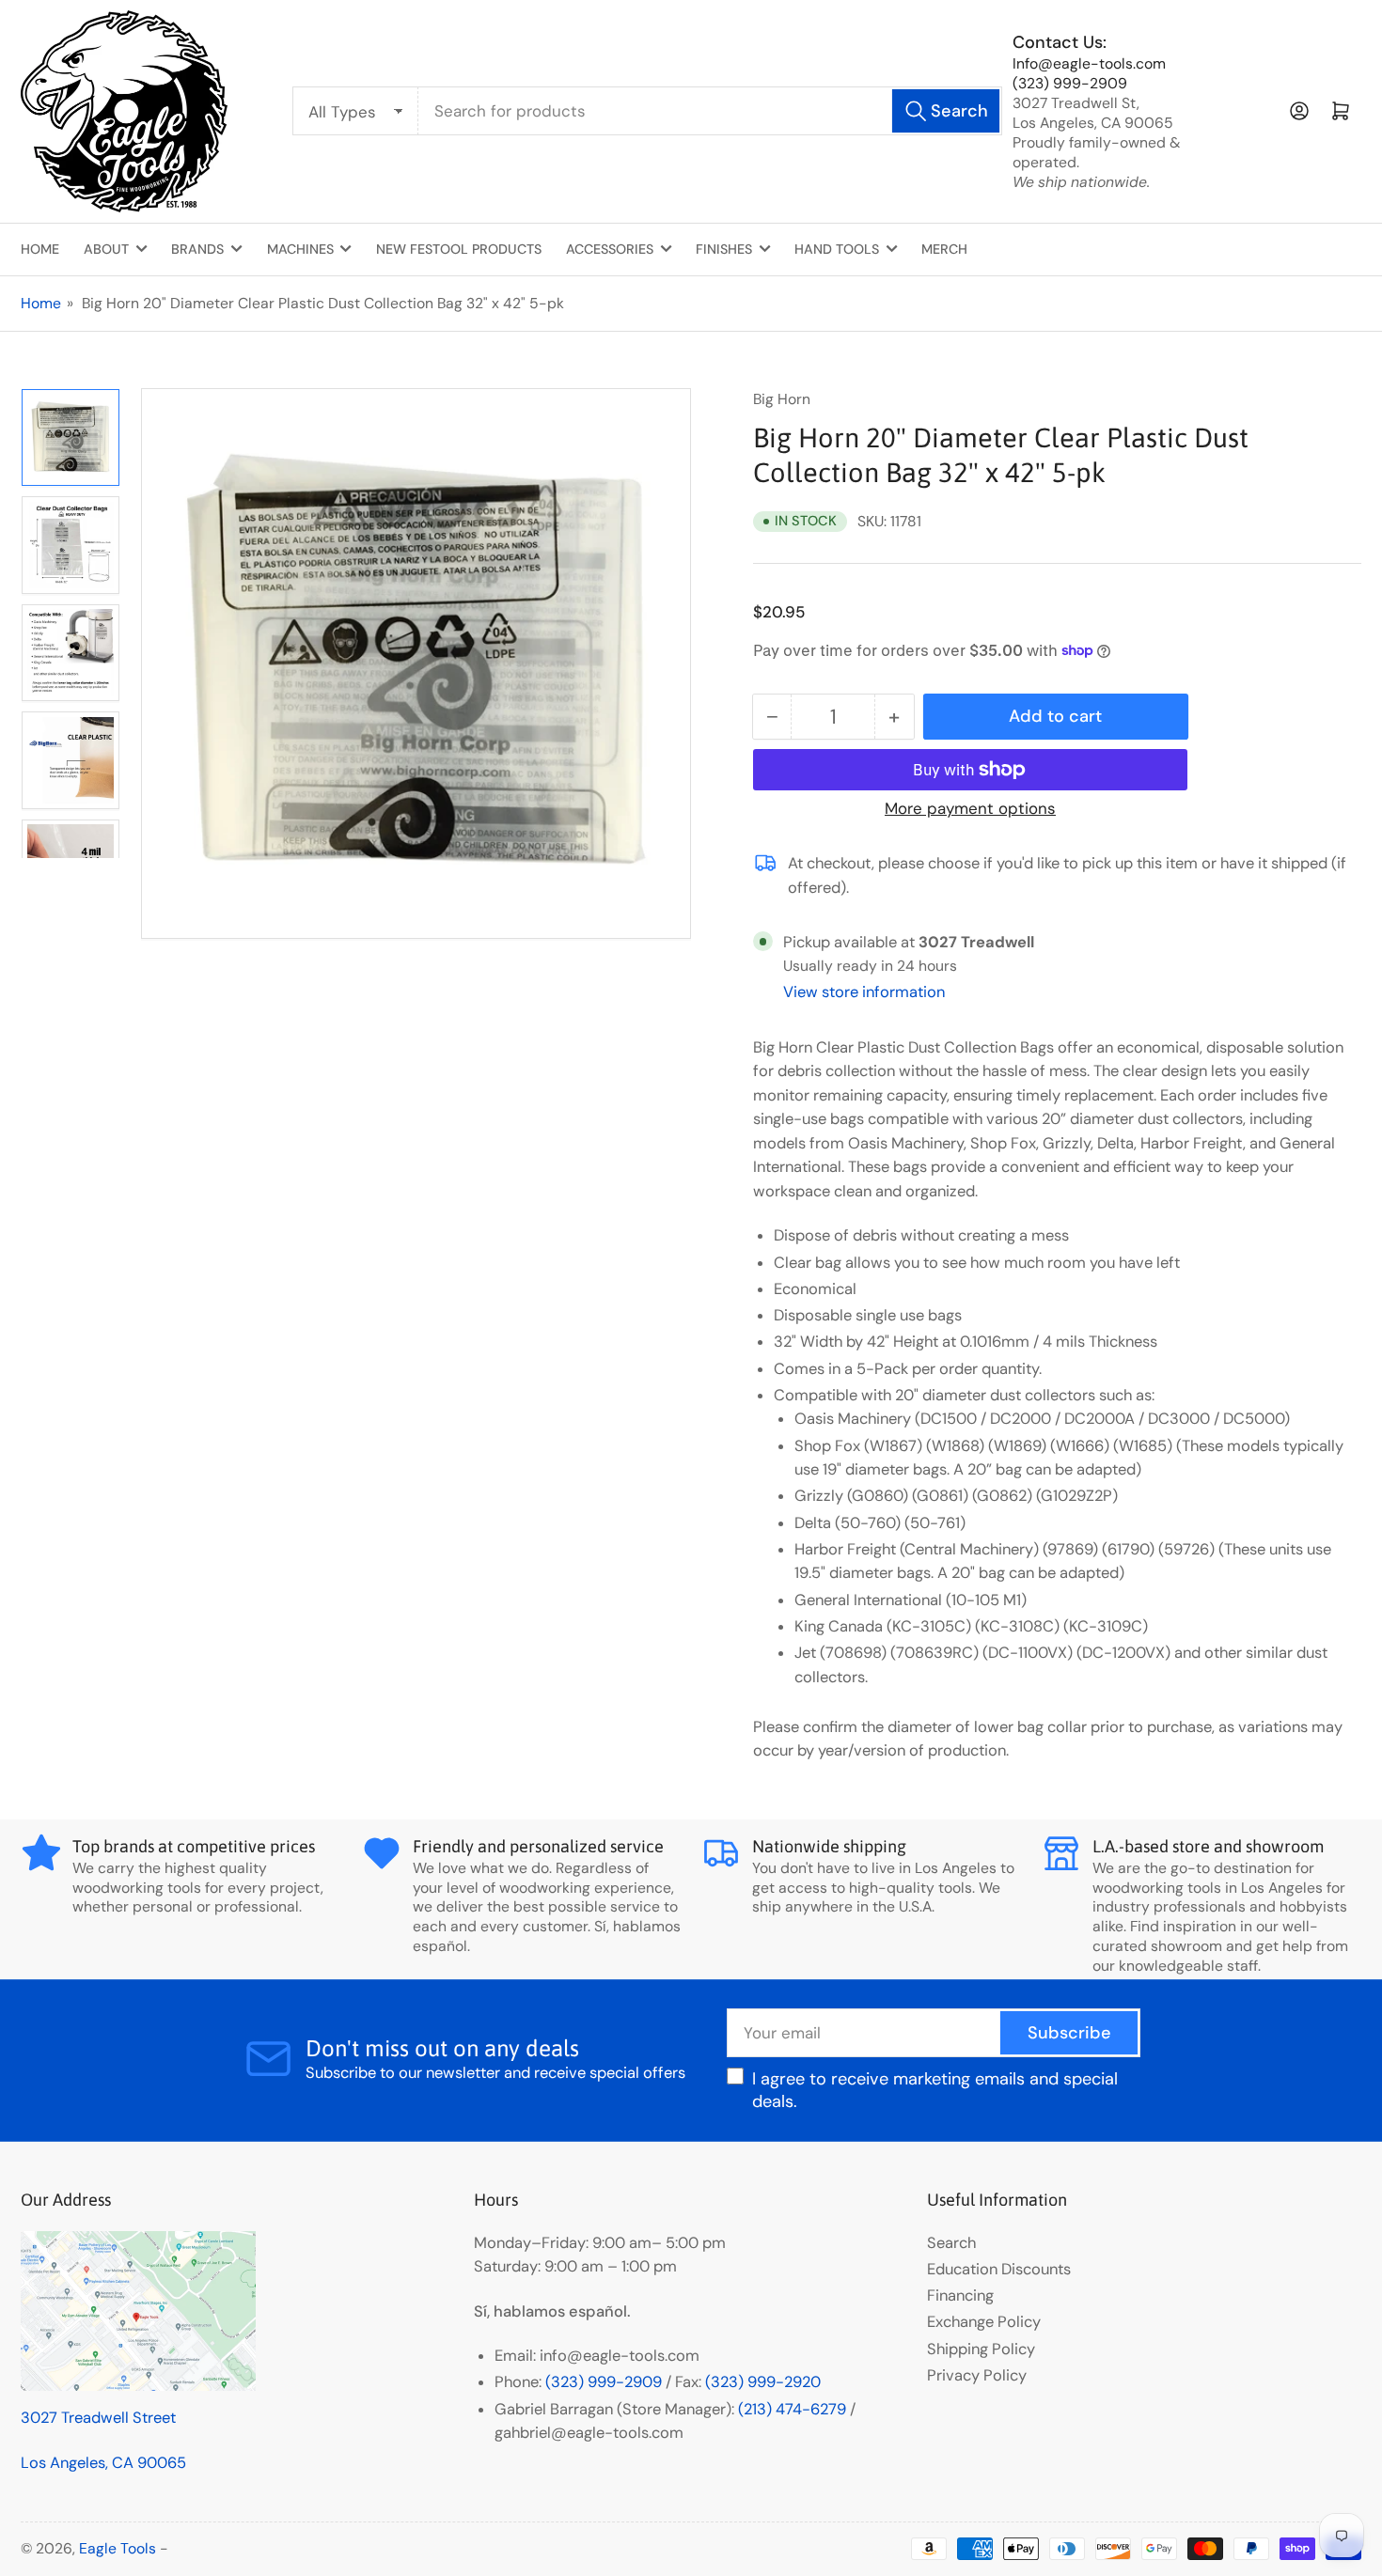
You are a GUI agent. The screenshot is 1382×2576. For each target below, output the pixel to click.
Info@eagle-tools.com (1089, 63)
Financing (960, 2295)
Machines (300, 249)
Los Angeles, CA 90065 (103, 2463)
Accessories (610, 249)
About (106, 249)
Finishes (724, 249)
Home (40, 249)
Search (951, 2243)
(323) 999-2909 (1070, 83)
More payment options (970, 808)
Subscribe (1069, 2033)
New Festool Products (459, 249)
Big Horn (782, 399)
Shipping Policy (981, 2349)
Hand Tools (837, 249)
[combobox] (710, 111)
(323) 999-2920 (763, 2382)
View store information (864, 992)
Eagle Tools (118, 2548)
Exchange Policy (984, 2322)
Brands (197, 249)
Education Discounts (999, 2269)
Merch (944, 249)
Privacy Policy (977, 2375)
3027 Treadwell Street (98, 2418)
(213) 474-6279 (792, 2409)
